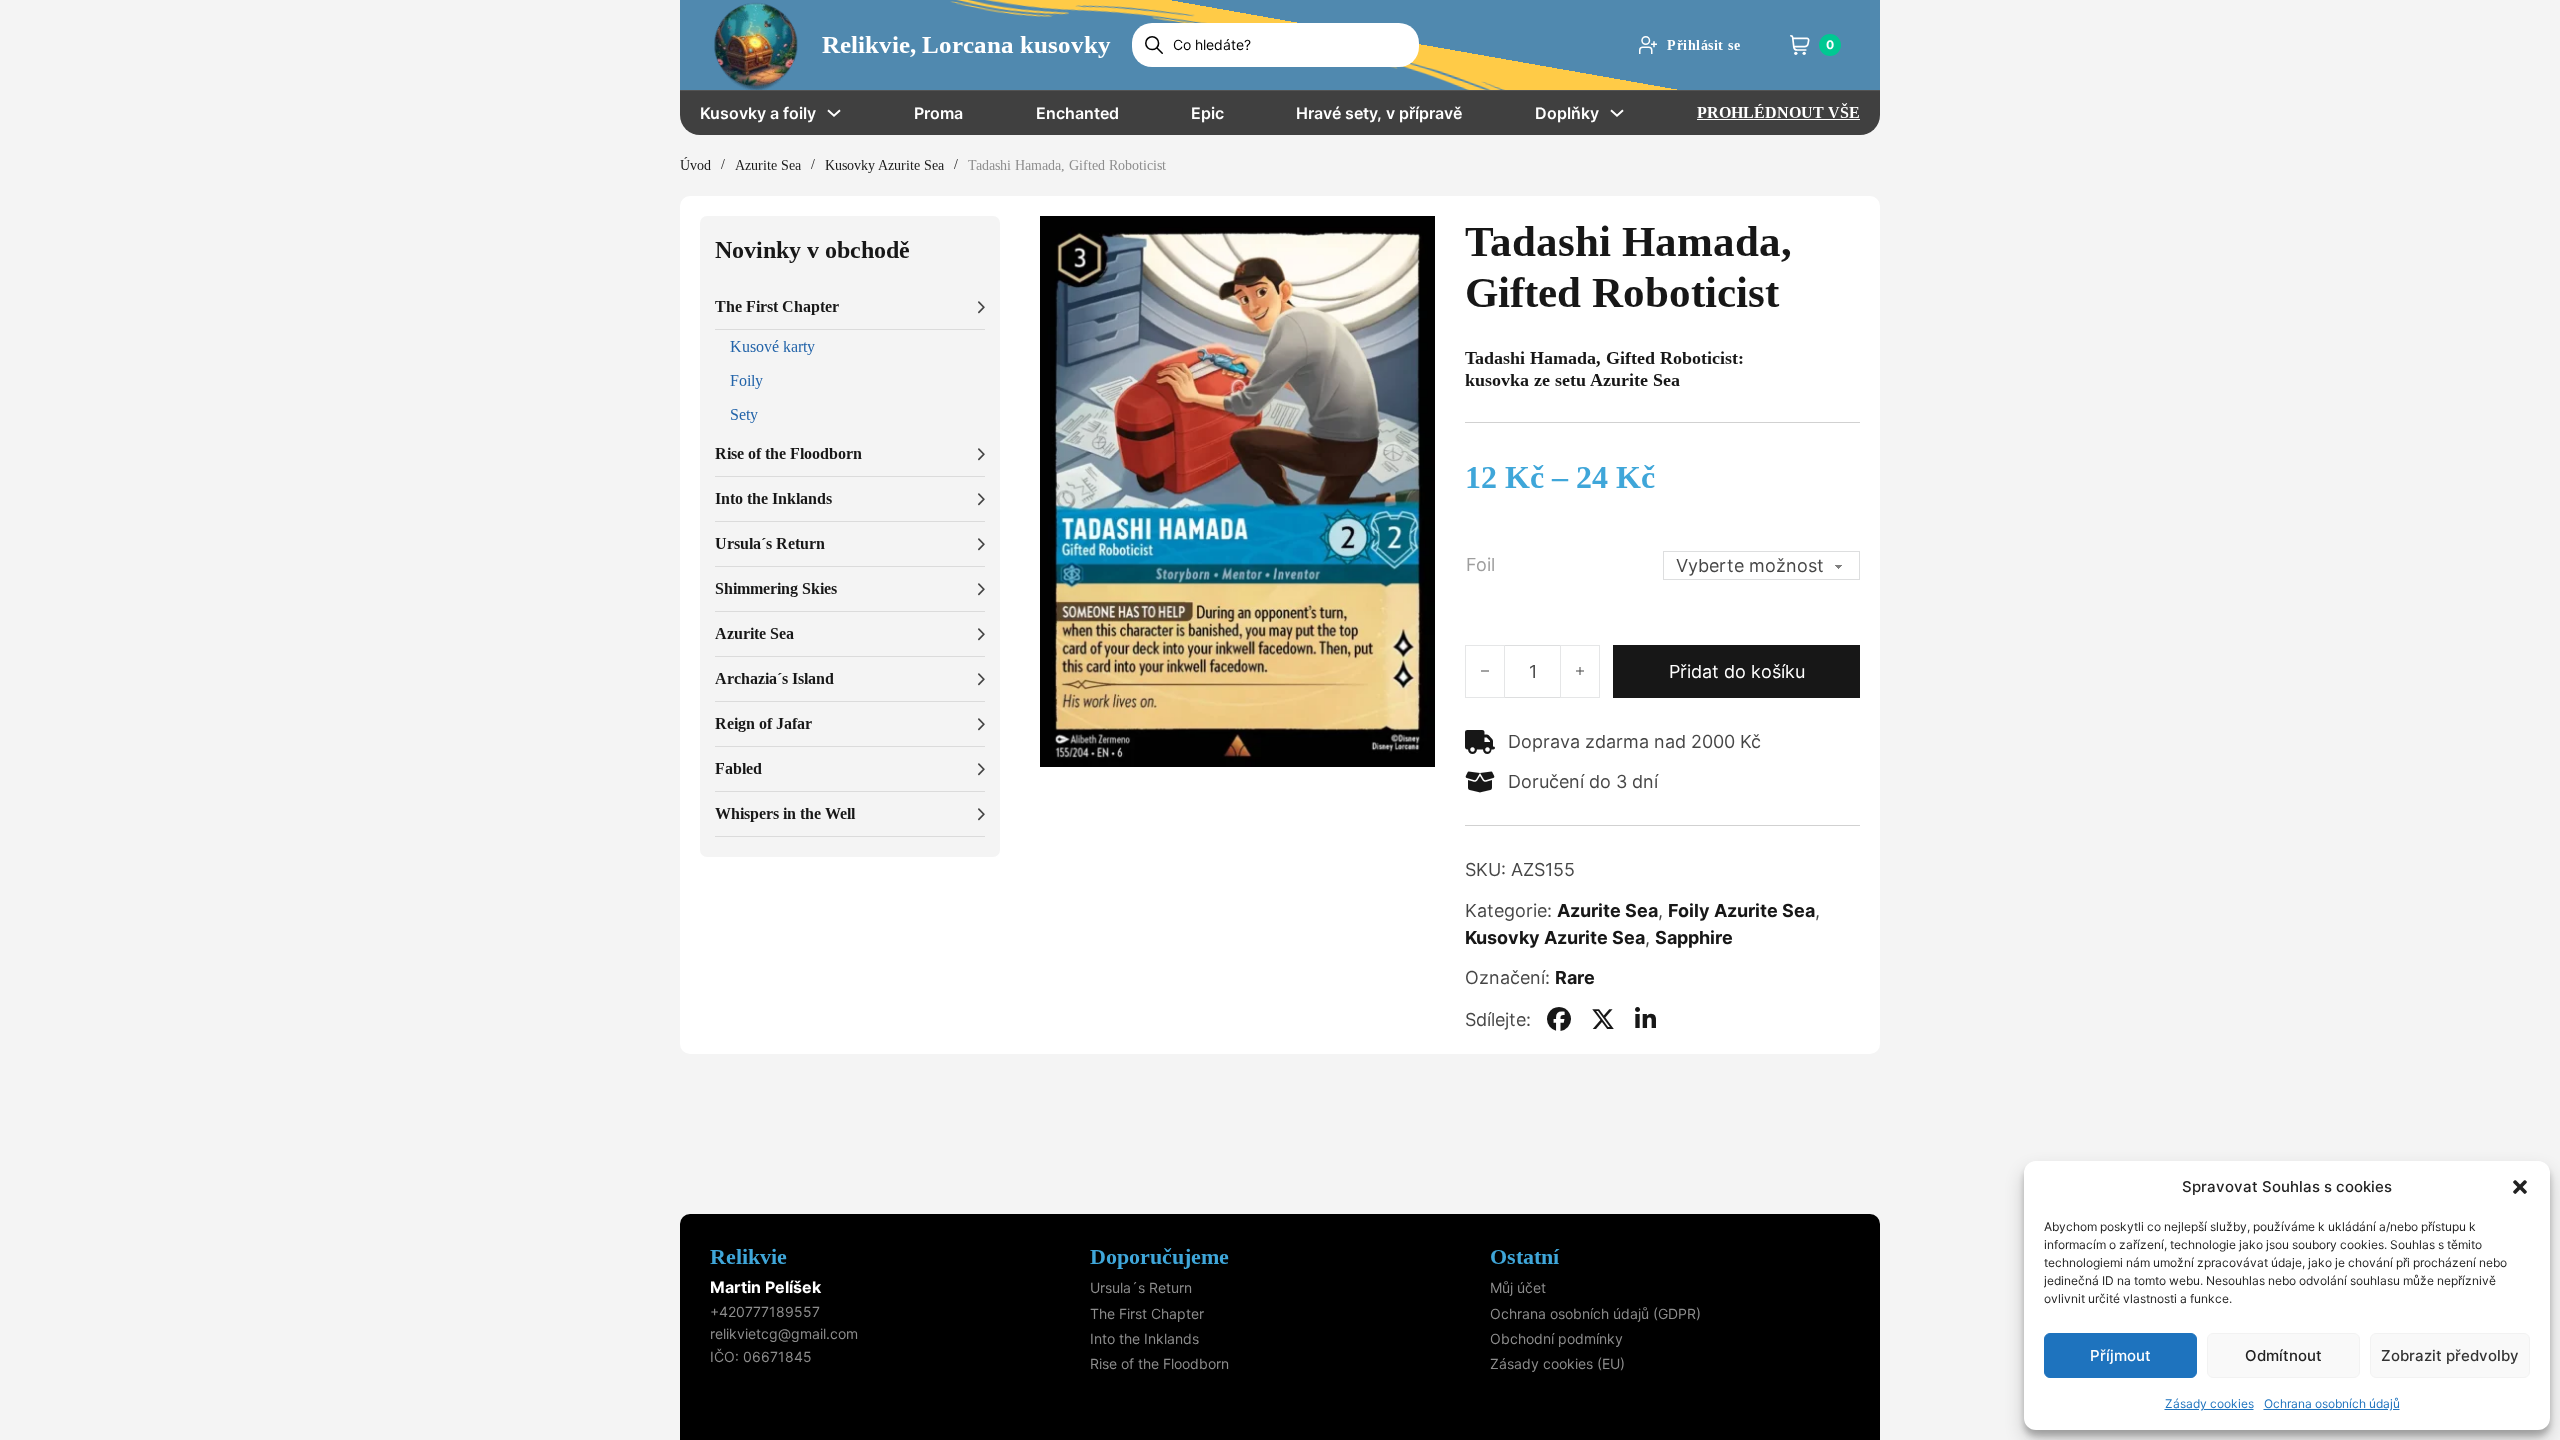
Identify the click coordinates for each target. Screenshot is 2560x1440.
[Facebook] (1559, 1019)
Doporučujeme (1159, 1256)
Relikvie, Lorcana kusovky (966, 44)
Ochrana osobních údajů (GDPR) (1595, 1313)
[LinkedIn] (1646, 1019)
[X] (1603, 1019)
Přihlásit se (1703, 45)
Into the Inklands (1144, 1338)
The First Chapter (1147, 1313)
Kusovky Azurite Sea (884, 165)
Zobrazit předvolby (2450, 1355)
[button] (2520, 1187)
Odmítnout (2283, 1355)
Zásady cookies (2209, 1403)
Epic (1207, 113)
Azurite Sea (768, 165)
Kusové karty (772, 346)
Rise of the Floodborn (1159, 1363)
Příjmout (2120, 1355)
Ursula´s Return (1141, 1287)
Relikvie (748, 1256)
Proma (938, 113)
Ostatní (1524, 1256)
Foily (746, 380)
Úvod (695, 165)
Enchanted (1077, 113)
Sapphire (1694, 937)
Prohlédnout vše (1778, 112)
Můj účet (1518, 1287)
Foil (1480, 564)
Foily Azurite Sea (1741, 910)
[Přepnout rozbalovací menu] (834, 113)
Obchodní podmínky (1556, 1338)
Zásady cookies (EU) (1557, 1363)
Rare (1575, 977)
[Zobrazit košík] (1800, 45)
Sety (744, 414)
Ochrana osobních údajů (2332, 1403)
